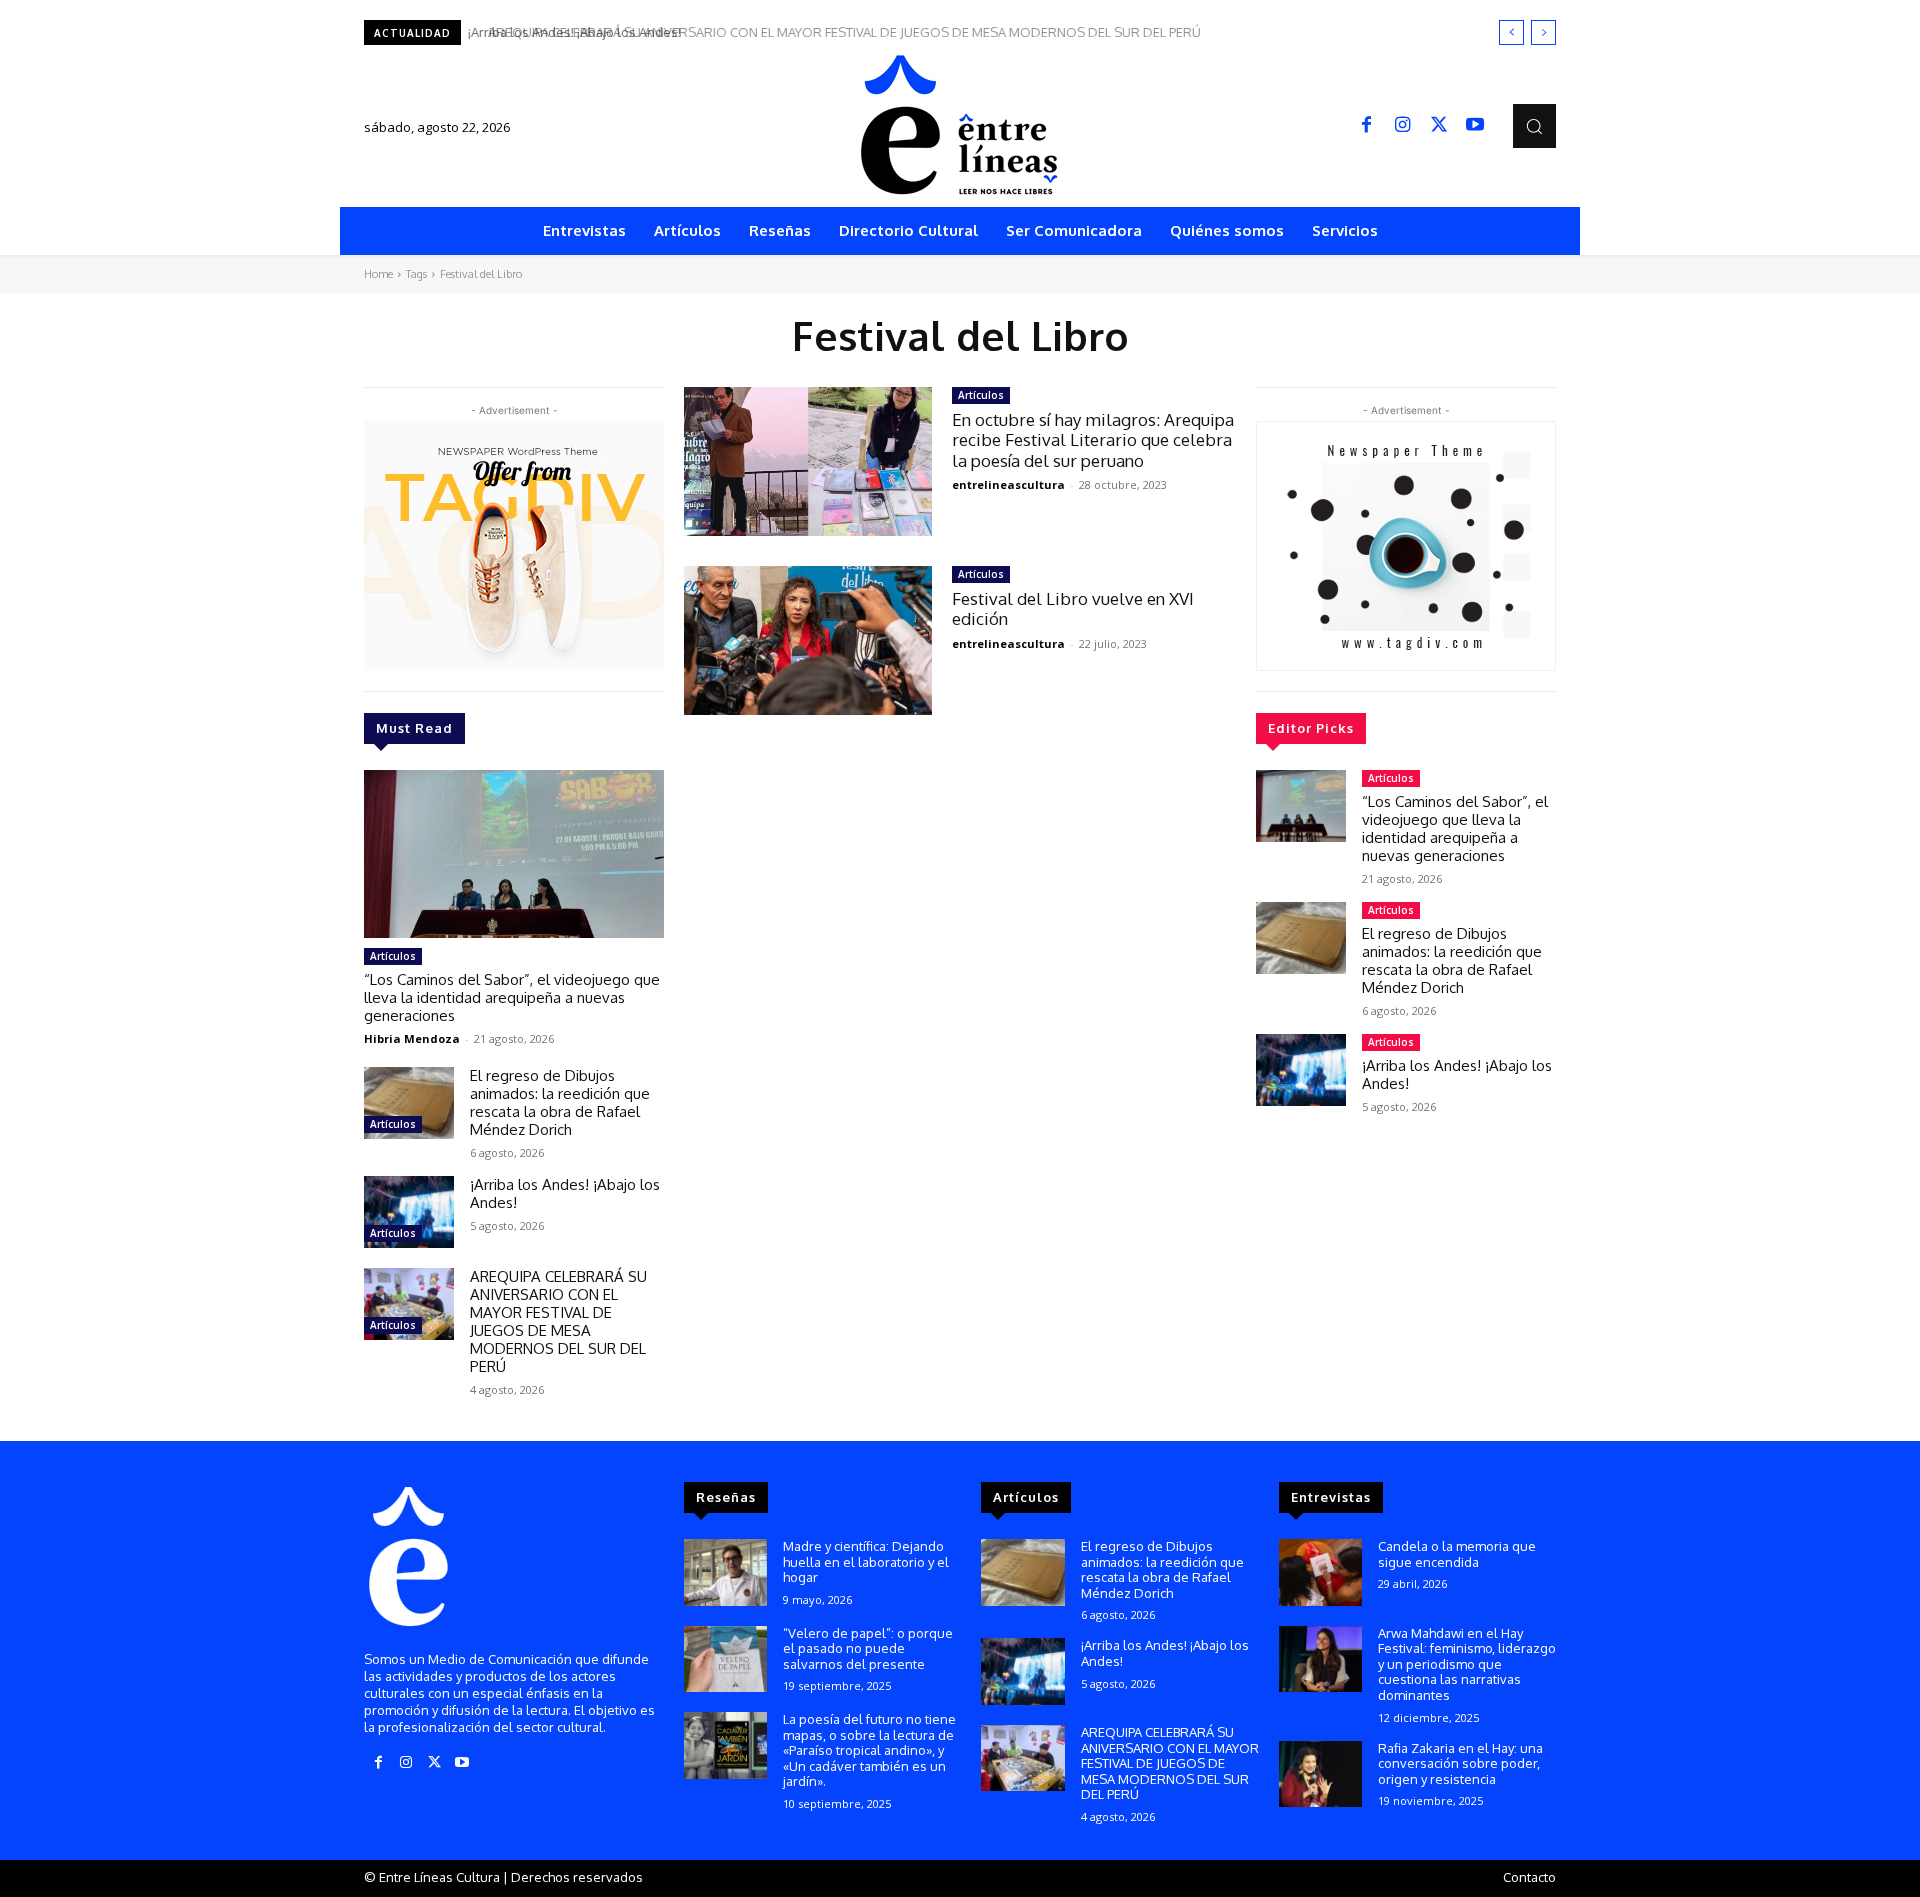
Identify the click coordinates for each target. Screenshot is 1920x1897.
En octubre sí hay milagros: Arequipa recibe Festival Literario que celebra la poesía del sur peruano (1093, 440)
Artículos (393, 956)
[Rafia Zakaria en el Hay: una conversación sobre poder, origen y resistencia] (1320, 1774)
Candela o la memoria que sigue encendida (1457, 1554)
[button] (1534, 125)
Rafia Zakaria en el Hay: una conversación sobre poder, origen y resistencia (1460, 1763)
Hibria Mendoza (412, 1038)
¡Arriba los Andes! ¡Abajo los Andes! (565, 1193)
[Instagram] (1403, 126)
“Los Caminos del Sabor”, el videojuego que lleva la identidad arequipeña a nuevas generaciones (512, 997)
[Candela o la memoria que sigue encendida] (1320, 1572)
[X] (1439, 126)
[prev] (1511, 32)
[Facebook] (1367, 126)
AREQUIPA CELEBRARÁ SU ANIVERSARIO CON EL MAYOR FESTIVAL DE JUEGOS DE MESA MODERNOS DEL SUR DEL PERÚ (832, 32)
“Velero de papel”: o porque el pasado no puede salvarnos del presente (868, 1648)
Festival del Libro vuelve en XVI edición (1073, 608)
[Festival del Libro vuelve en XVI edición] (808, 640)
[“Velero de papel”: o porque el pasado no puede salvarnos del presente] (725, 1659)
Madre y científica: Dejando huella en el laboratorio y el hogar (866, 1561)
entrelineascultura (1008, 484)
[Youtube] (1475, 126)
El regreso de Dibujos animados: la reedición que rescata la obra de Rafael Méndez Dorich (560, 1102)
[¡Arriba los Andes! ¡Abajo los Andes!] (409, 1212)
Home (378, 274)
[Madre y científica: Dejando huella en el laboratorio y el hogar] (725, 1572)
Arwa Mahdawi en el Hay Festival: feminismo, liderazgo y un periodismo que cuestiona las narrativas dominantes (1467, 1664)
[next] (1543, 32)
